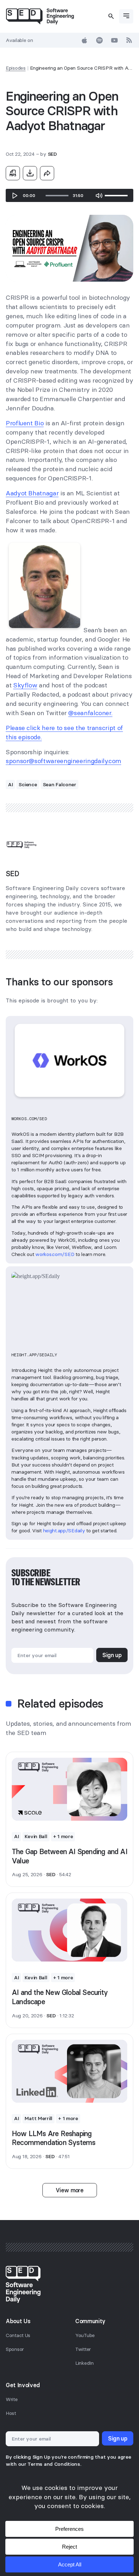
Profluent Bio (25, 423)
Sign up (112, 1655)
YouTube (85, 2335)
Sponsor (15, 2349)
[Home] (40, 16)
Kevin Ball (36, 1836)
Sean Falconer (60, 784)
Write (12, 2399)
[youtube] (114, 40)
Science (28, 784)
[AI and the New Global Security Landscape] (69, 1930)
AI (10, 784)
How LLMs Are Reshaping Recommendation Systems (53, 2138)
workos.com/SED (55, 1254)
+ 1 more (63, 1836)
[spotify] (99, 40)
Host (11, 2413)
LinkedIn (84, 2363)
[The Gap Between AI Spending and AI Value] (69, 1789)
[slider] (57, 196)
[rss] (129, 40)
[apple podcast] (84, 40)
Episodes (16, 68)
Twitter (83, 2349)
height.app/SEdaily (64, 1531)
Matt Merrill (38, 2118)
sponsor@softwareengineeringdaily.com (63, 761)
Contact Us (18, 2335)
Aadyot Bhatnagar (32, 493)
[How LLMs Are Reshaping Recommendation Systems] (69, 2071)
